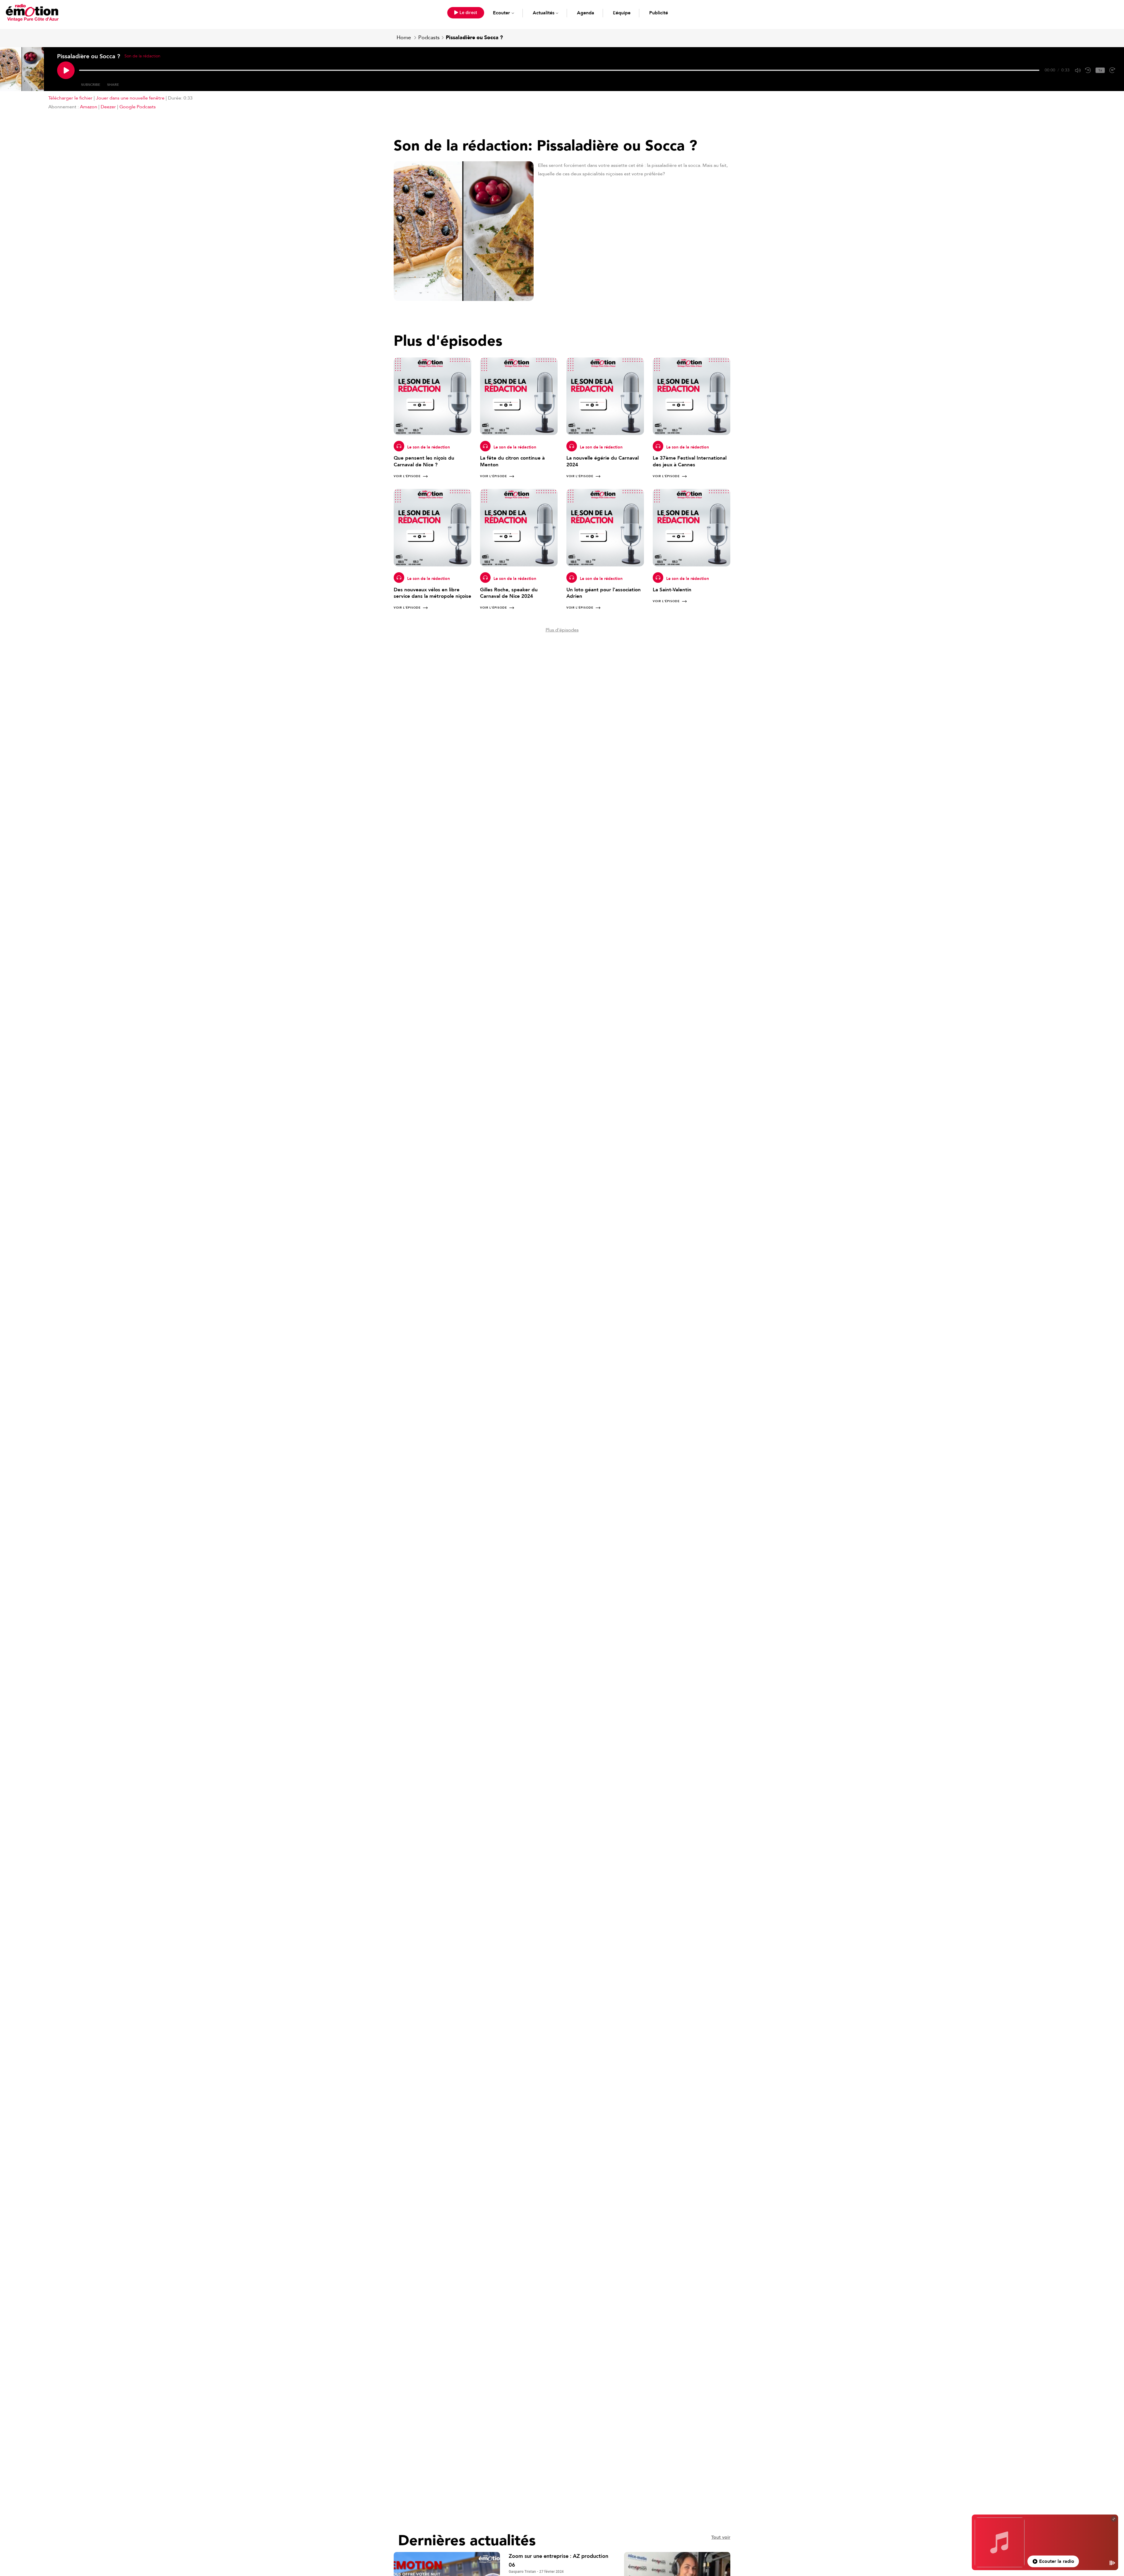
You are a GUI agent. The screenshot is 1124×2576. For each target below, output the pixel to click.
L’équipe (622, 13)
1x (1100, 70)
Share (113, 85)
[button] (466, 13)
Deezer (108, 107)
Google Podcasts (138, 107)
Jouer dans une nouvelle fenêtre (130, 98)
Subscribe (91, 85)
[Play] (66, 70)
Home (404, 38)
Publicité (659, 13)
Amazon (89, 107)
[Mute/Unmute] (1078, 70)
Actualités (544, 13)
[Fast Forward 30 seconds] (1112, 70)
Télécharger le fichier (70, 98)
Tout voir (721, 2537)
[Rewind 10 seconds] (1088, 70)
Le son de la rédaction (429, 447)
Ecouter (501, 13)
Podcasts (429, 38)
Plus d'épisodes (562, 630)
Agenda (586, 13)
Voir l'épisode (407, 476)
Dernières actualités (467, 2541)
